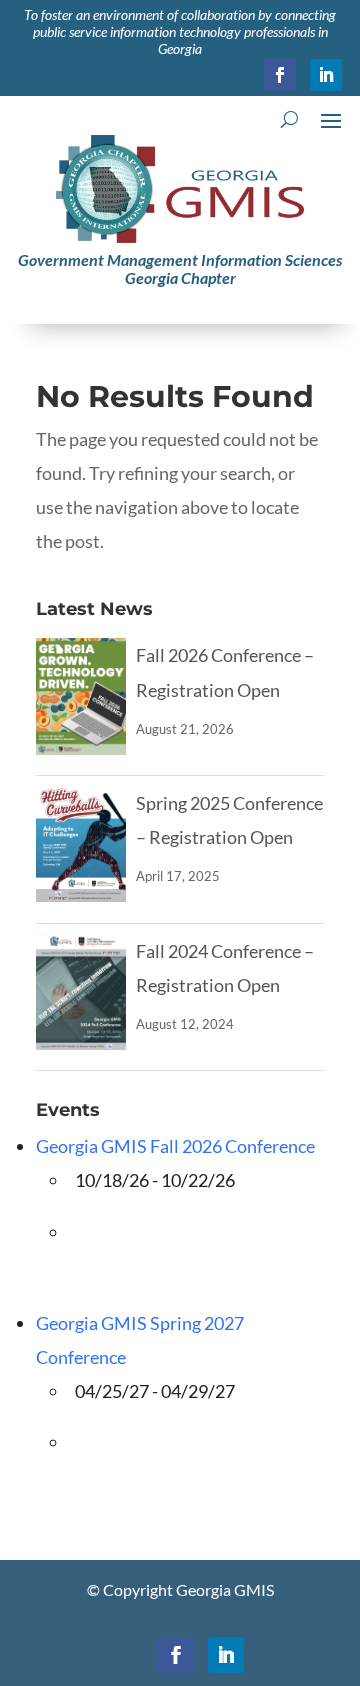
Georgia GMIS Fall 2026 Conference (175, 1146)
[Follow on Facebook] (280, 75)
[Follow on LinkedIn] (326, 75)
